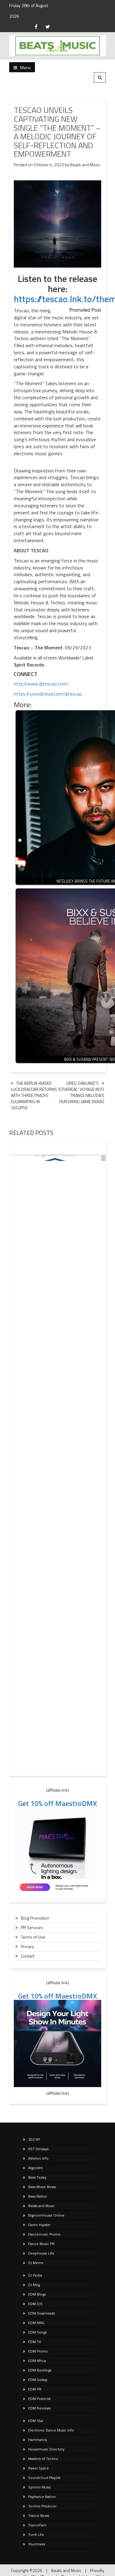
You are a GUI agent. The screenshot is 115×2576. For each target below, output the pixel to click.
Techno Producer (42, 2506)
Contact (28, 1956)
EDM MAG (36, 2323)
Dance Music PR (41, 2244)
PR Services (32, 1927)
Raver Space (38, 2468)
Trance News (39, 2516)
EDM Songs (37, 2332)
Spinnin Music (40, 2487)
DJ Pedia (35, 2275)
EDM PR (35, 2389)
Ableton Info (38, 2158)
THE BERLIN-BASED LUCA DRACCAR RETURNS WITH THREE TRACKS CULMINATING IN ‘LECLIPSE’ (34, 1095)
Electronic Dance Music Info (51, 2430)
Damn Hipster (39, 2225)
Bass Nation (38, 2196)
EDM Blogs (37, 2294)
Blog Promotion (35, 1918)
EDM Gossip (38, 2380)
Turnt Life (36, 2535)
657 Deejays (38, 2149)
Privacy (27, 1946)
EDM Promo (38, 2351)
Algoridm (36, 2168)
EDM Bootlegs (40, 2370)
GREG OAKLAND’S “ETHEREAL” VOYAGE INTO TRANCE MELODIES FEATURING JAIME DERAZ (81, 1092)
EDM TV (35, 2342)
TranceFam (37, 2525)
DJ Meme (36, 2263)
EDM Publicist (39, 2399)
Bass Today (37, 2177)
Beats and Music (85, 165)
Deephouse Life (41, 2253)
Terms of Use (33, 1937)
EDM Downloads (42, 2313)
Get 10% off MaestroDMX (58, 1803)
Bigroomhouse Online (46, 2215)
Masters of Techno (43, 2459)
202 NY (34, 2139)
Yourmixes (37, 2544)
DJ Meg (34, 2285)
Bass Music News (42, 2187)
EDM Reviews (39, 2408)
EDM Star (36, 2421)
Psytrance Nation (42, 2497)
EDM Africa (37, 2361)
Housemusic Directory (46, 2449)
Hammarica (38, 2440)
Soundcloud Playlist (44, 2478)
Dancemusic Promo (44, 2234)
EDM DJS (35, 2304)
